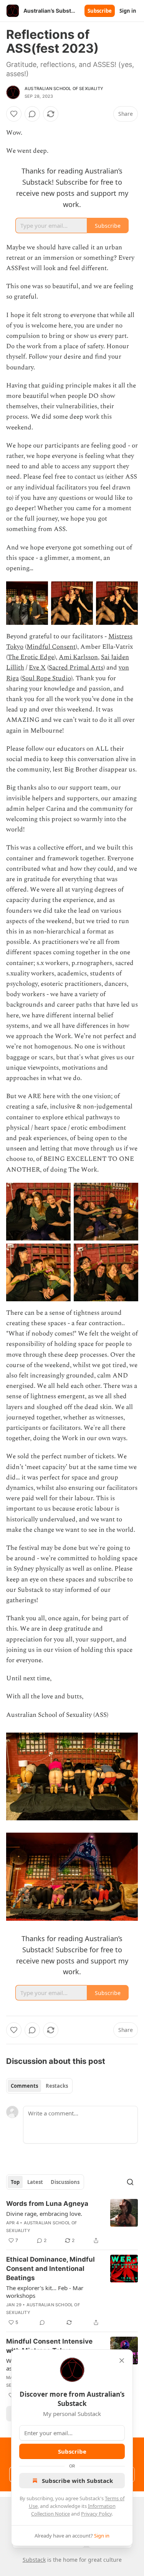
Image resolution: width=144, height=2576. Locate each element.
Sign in (128, 11)
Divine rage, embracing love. (44, 2214)
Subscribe (100, 11)
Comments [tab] (24, 2086)
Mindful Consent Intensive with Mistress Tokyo (49, 2346)
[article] (72, 2222)
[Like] (14, 114)
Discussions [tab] (65, 2182)
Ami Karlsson (78, 657)
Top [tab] (15, 2182)
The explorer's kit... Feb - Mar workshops (45, 2292)
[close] (122, 2361)
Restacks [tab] (57, 2086)
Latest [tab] (35, 2182)
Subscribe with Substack (77, 2481)
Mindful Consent (51, 647)
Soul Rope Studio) (47, 678)
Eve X (37, 668)
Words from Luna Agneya (47, 2204)
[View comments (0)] (32, 114)
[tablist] (39, 2086)
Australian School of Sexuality (64, 88)
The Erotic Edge (31, 657)
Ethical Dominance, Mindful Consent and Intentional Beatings (50, 2269)
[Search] (130, 2182)
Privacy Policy (96, 2514)
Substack (34, 2560)
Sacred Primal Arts (76, 668)
